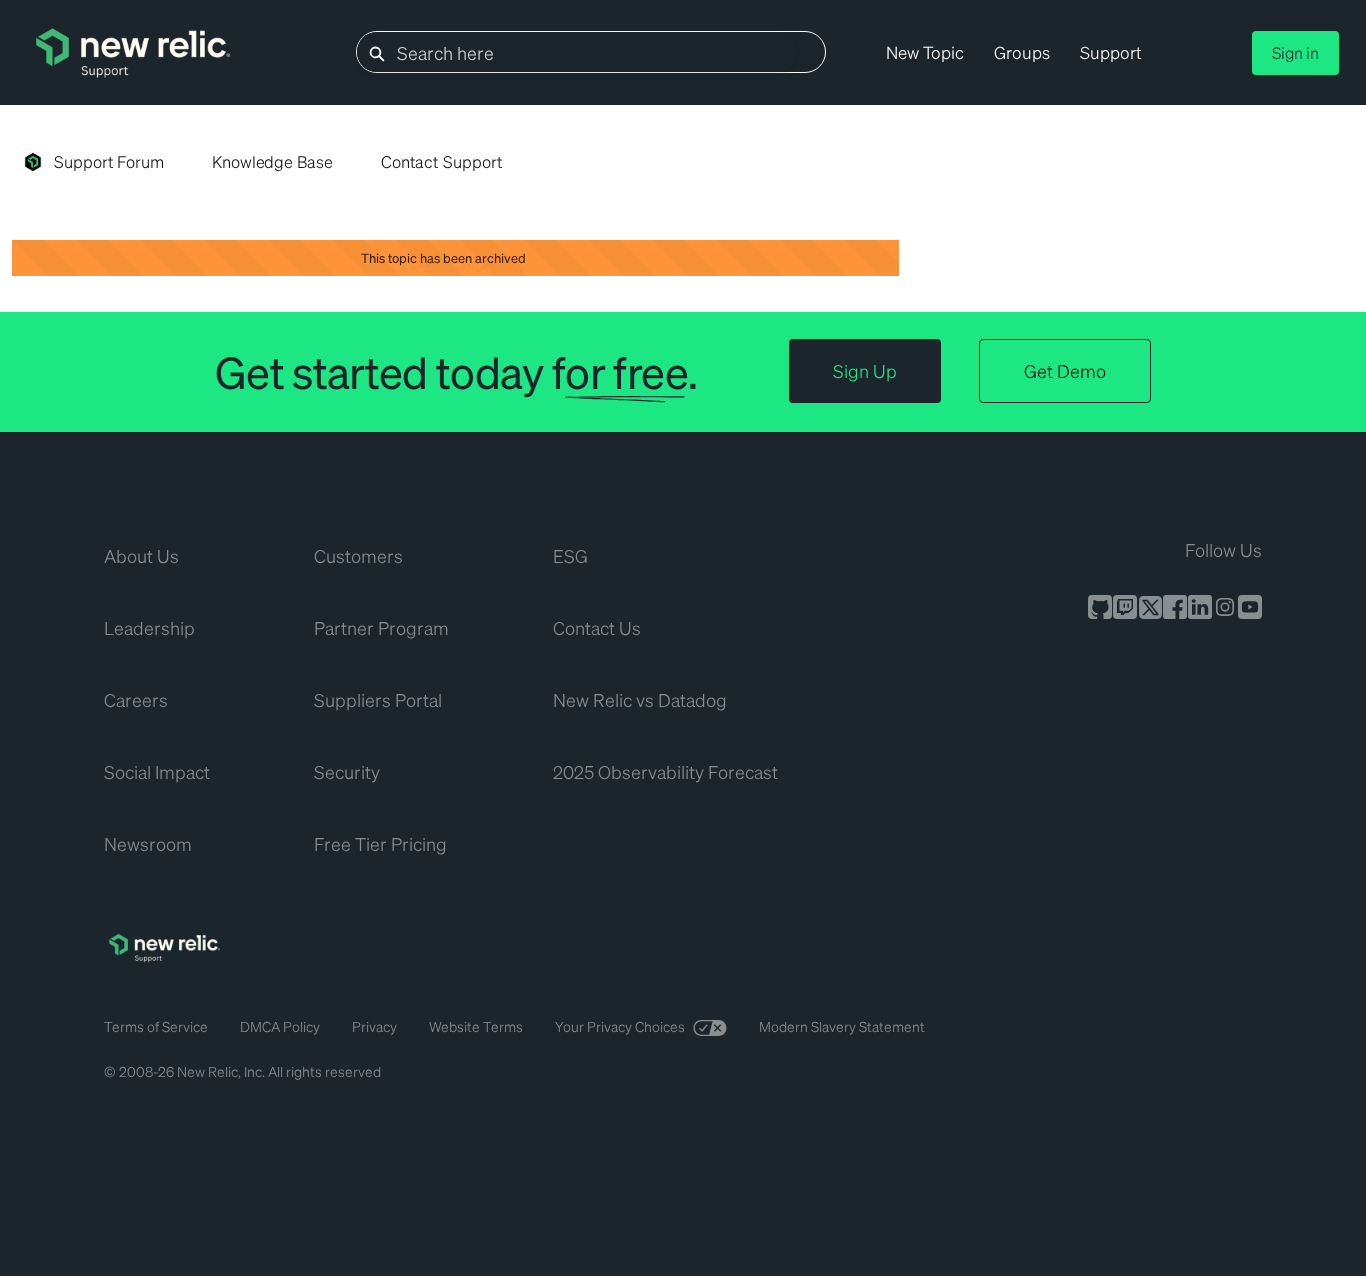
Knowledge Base (272, 161)
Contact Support (442, 161)
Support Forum (109, 161)
